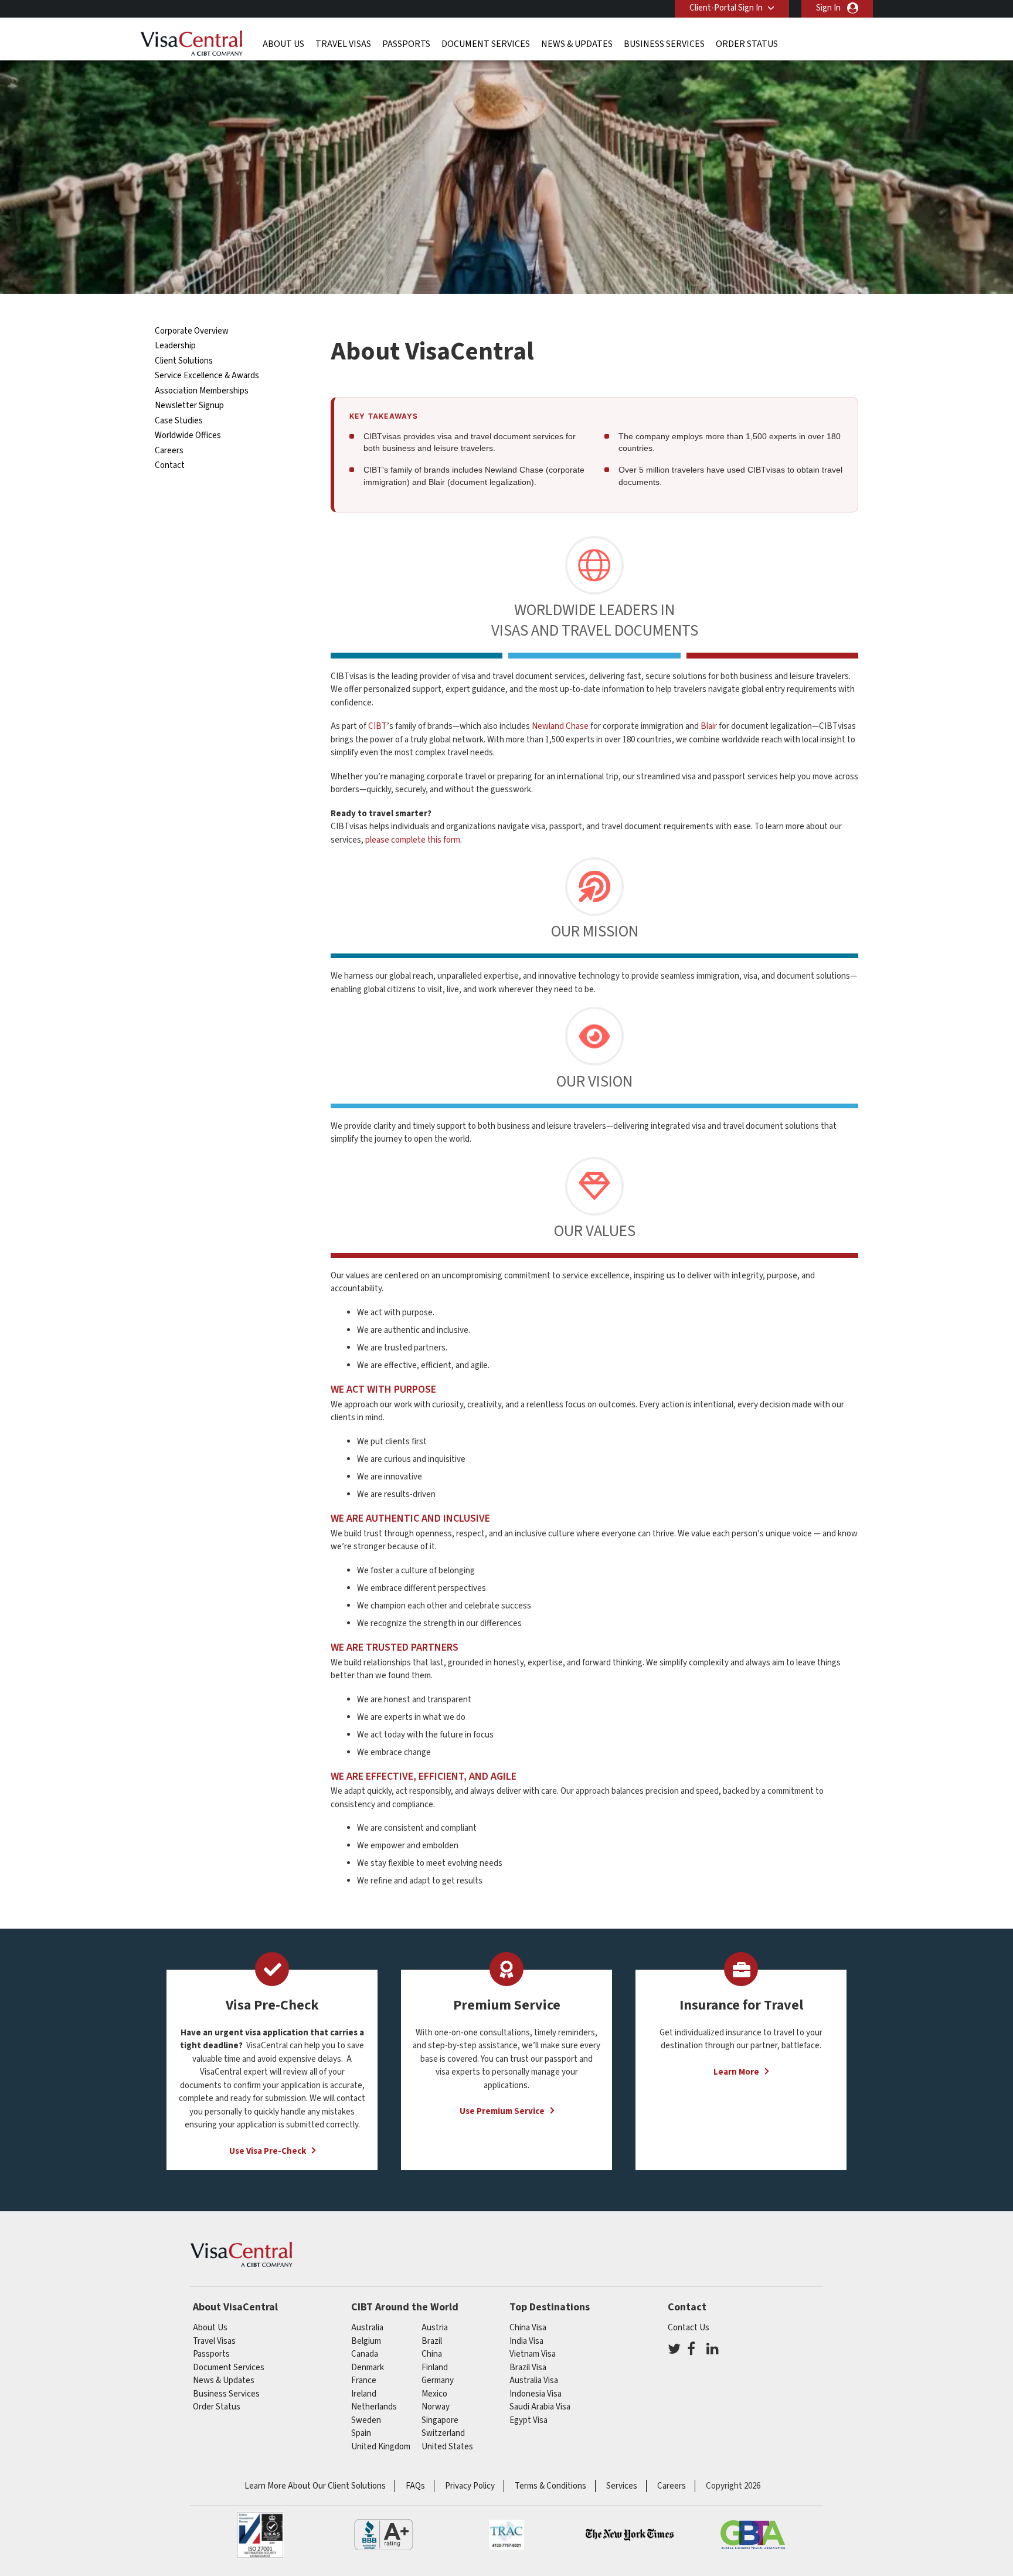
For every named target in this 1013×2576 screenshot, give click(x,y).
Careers (169, 451)
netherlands (374, 2407)
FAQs (415, 2486)
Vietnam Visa (533, 2354)
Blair (709, 726)
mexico (434, 2394)
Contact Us (689, 2328)
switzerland (443, 2433)
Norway (436, 2407)
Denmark (368, 2368)
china (432, 2354)
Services (622, 2486)
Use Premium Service (502, 2111)
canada (365, 2354)
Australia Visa (534, 2380)
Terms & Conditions (550, 2486)
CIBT (378, 726)
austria (435, 2328)
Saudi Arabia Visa (540, 2407)
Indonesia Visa (536, 2394)
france (364, 2380)
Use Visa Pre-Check (268, 2151)
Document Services (486, 44)
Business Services (664, 44)
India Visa (526, 2341)
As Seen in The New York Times (630, 2535)
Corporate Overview (192, 331)
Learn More (736, 2072)
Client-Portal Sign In (726, 8)
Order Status (747, 44)
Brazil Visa (528, 2368)
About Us (283, 44)
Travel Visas (343, 44)
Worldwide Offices (188, 435)
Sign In (828, 8)
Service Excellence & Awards (207, 376)
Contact (170, 465)
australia (367, 2328)
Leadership (175, 346)
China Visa (528, 2328)
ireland (364, 2394)
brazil (432, 2341)
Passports (406, 44)
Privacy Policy (470, 2486)
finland (435, 2368)
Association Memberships (202, 391)
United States (447, 2447)
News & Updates (577, 44)
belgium (366, 2341)
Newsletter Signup (189, 405)
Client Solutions (184, 361)
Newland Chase (560, 726)
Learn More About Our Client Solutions (315, 2486)
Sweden (366, 2420)
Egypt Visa (528, 2420)
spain (361, 2433)
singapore (440, 2420)
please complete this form (413, 840)
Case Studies (179, 421)
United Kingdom (381, 2447)
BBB (383, 2535)
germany (438, 2380)
